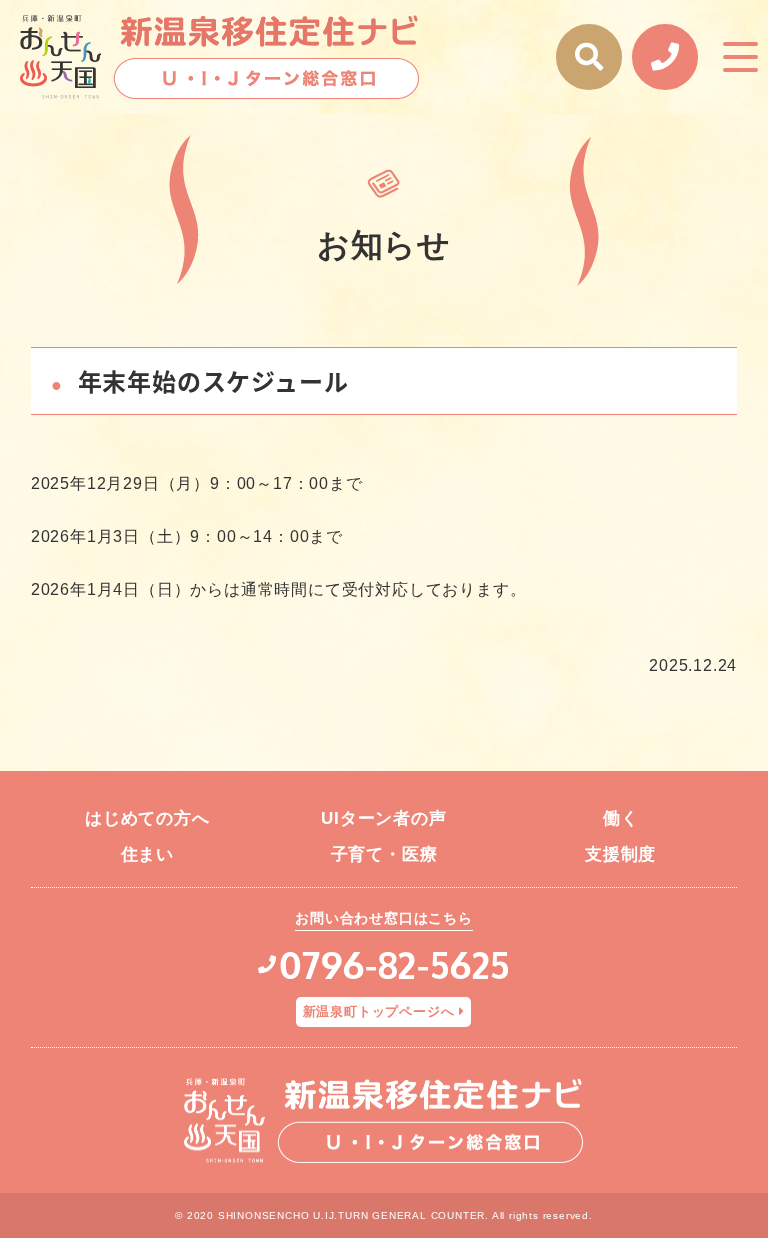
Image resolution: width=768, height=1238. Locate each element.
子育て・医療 (384, 854)
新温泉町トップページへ (379, 1011)
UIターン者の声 (383, 818)
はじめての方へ (147, 818)
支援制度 (620, 854)
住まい (147, 854)
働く (621, 818)
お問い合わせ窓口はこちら (384, 918)
